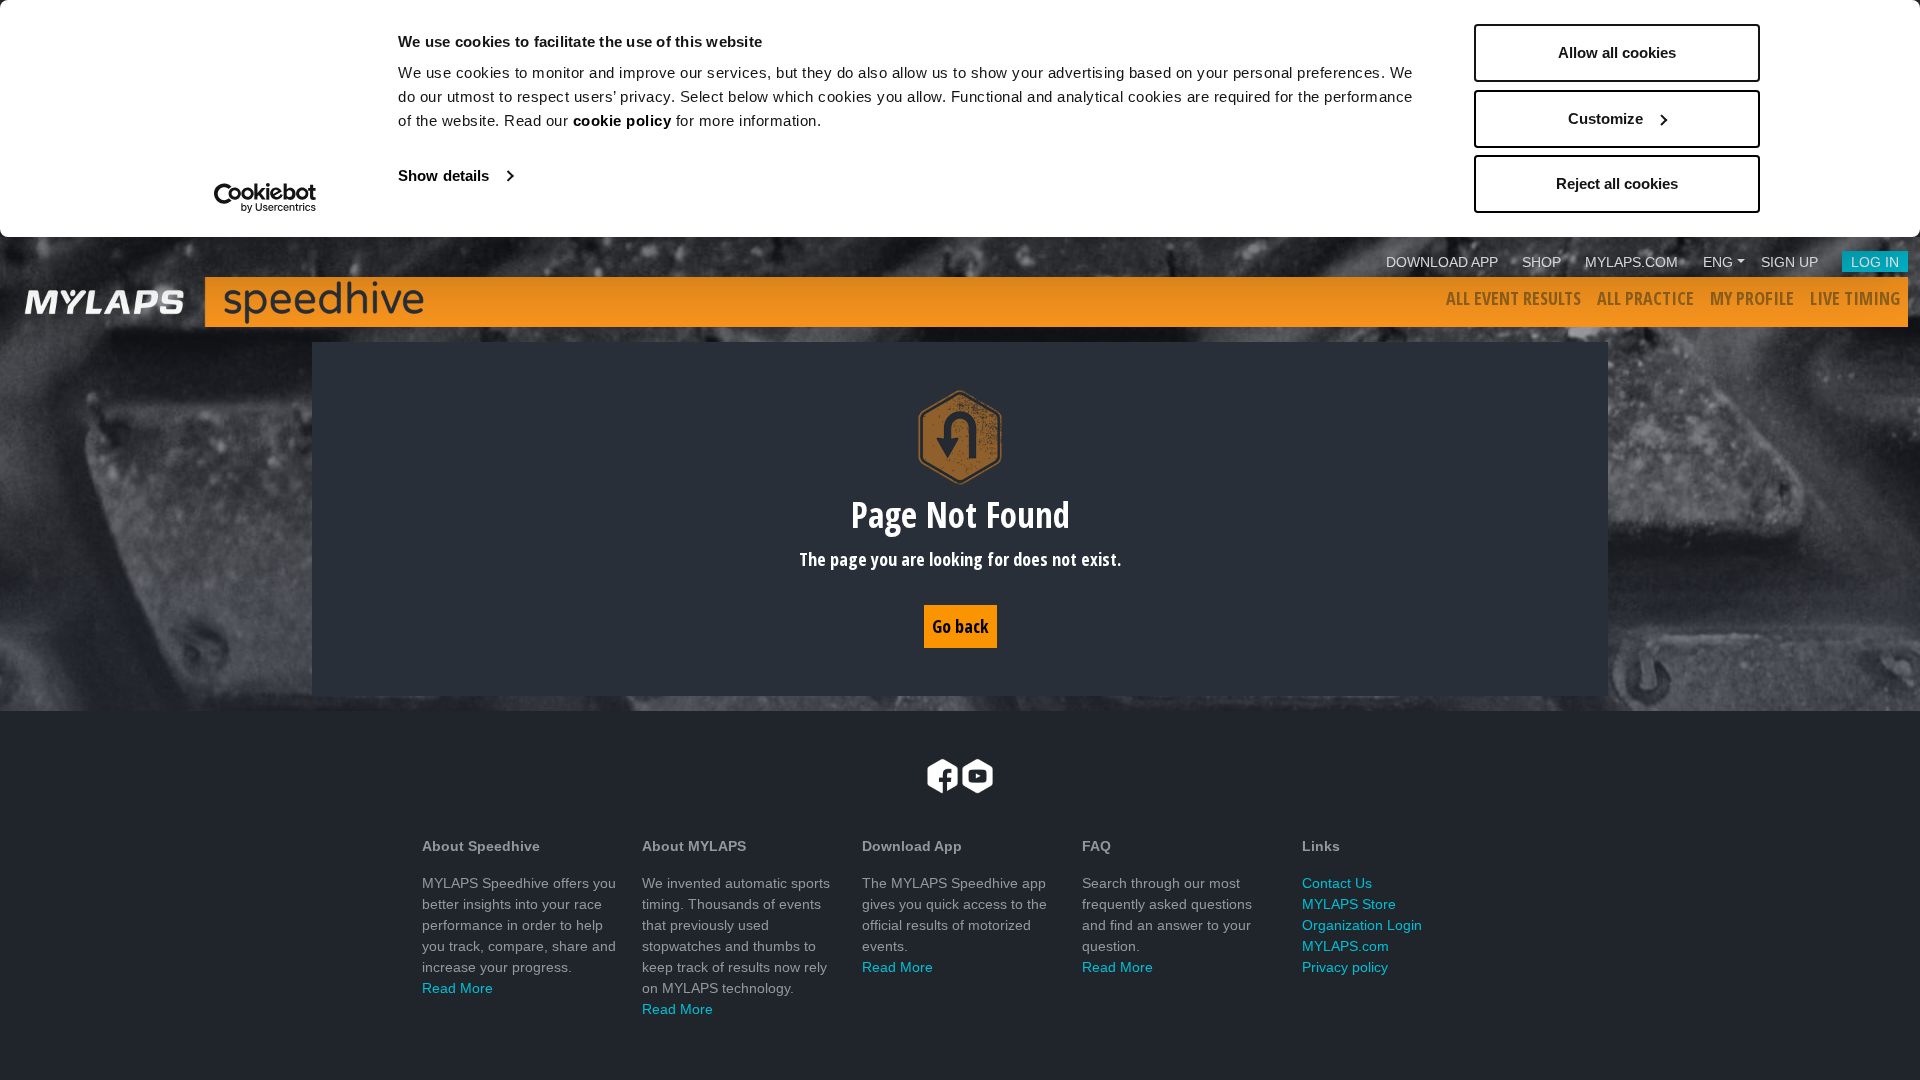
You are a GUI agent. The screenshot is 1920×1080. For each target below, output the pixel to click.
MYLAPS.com (1345, 946)
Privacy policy (1345, 967)
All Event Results (1513, 298)
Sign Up (1789, 262)
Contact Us (1337, 883)
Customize (1605, 118)
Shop (1541, 262)
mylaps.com (1631, 262)
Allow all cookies (1617, 52)
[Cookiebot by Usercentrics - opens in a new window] (265, 198)
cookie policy (622, 120)
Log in (1875, 262)
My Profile (1752, 298)
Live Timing (1855, 298)
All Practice (1645, 298)
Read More (457, 988)
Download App (1442, 262)
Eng (1718, 262)
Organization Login (1362, 925)
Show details (443, 175)
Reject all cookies (1617, 183)
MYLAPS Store (1349, 904)
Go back (960, 626)
